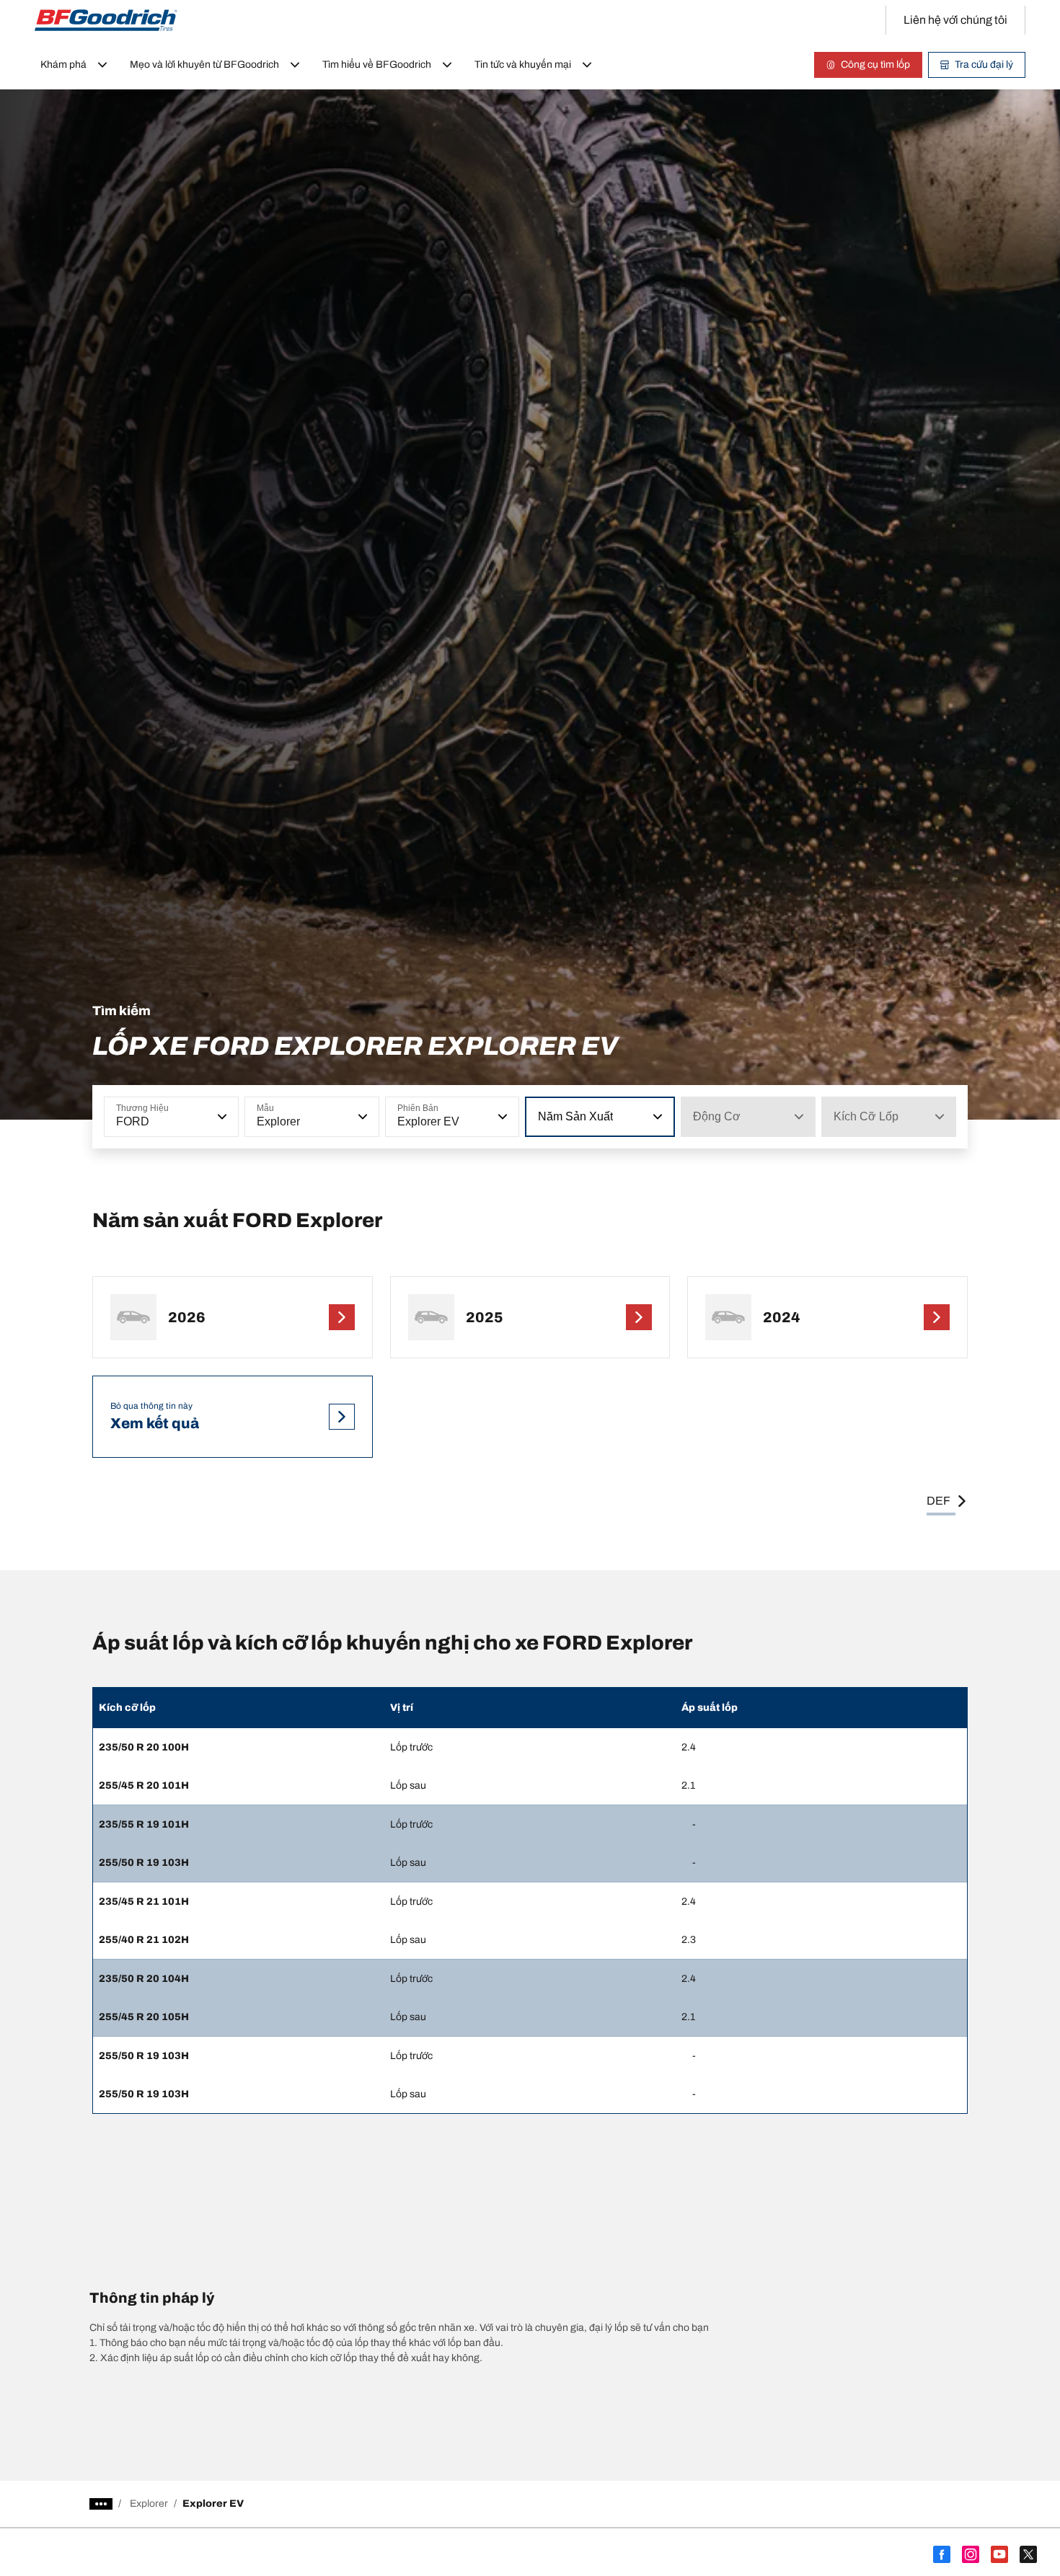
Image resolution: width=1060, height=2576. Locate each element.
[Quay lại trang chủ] (106, 20)
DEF (938, 1501)
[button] (221, 1117)
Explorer (149, 2504)
